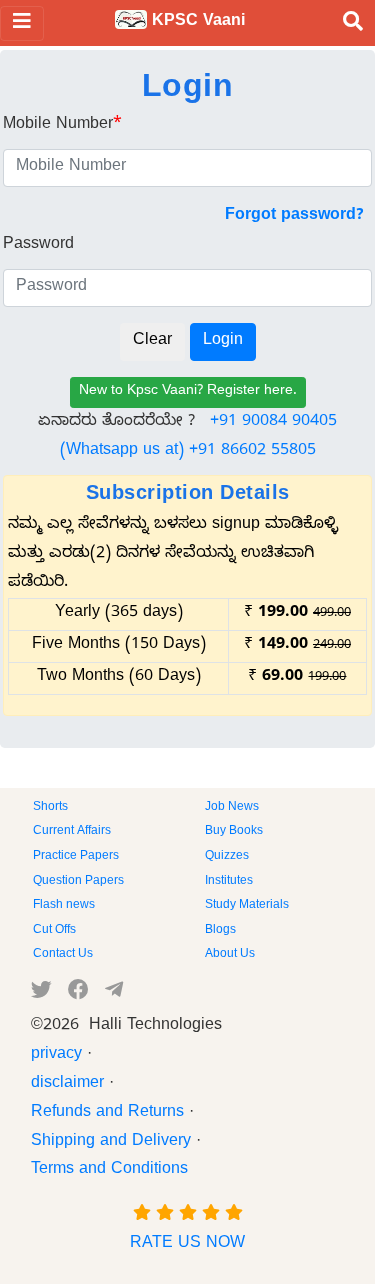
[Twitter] (41, 994)
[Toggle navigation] (22, 23)
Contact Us (63, 955)
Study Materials (247, 906)
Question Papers (78, 882)
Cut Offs (54, 931)
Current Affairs (72, 832)
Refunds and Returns (107, 1114)
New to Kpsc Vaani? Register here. (188, 392)
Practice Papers (76, 857)
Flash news (64, 906)
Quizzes (227, 857)
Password (38, 246)
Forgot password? (294, 217)
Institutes (229, 882)
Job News (232, 808)
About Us (230, 955)
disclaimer (67, 1085)
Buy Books (234, 832)
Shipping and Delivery (111, 1143)
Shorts (50, 808)
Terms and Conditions (109, 1171)
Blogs (220, 931)
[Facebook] (78, 994)
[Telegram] (114, 994)
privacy (56, 1056)
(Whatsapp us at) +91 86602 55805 (188, 452)
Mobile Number (62, 126)
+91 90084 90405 (273, 423)
